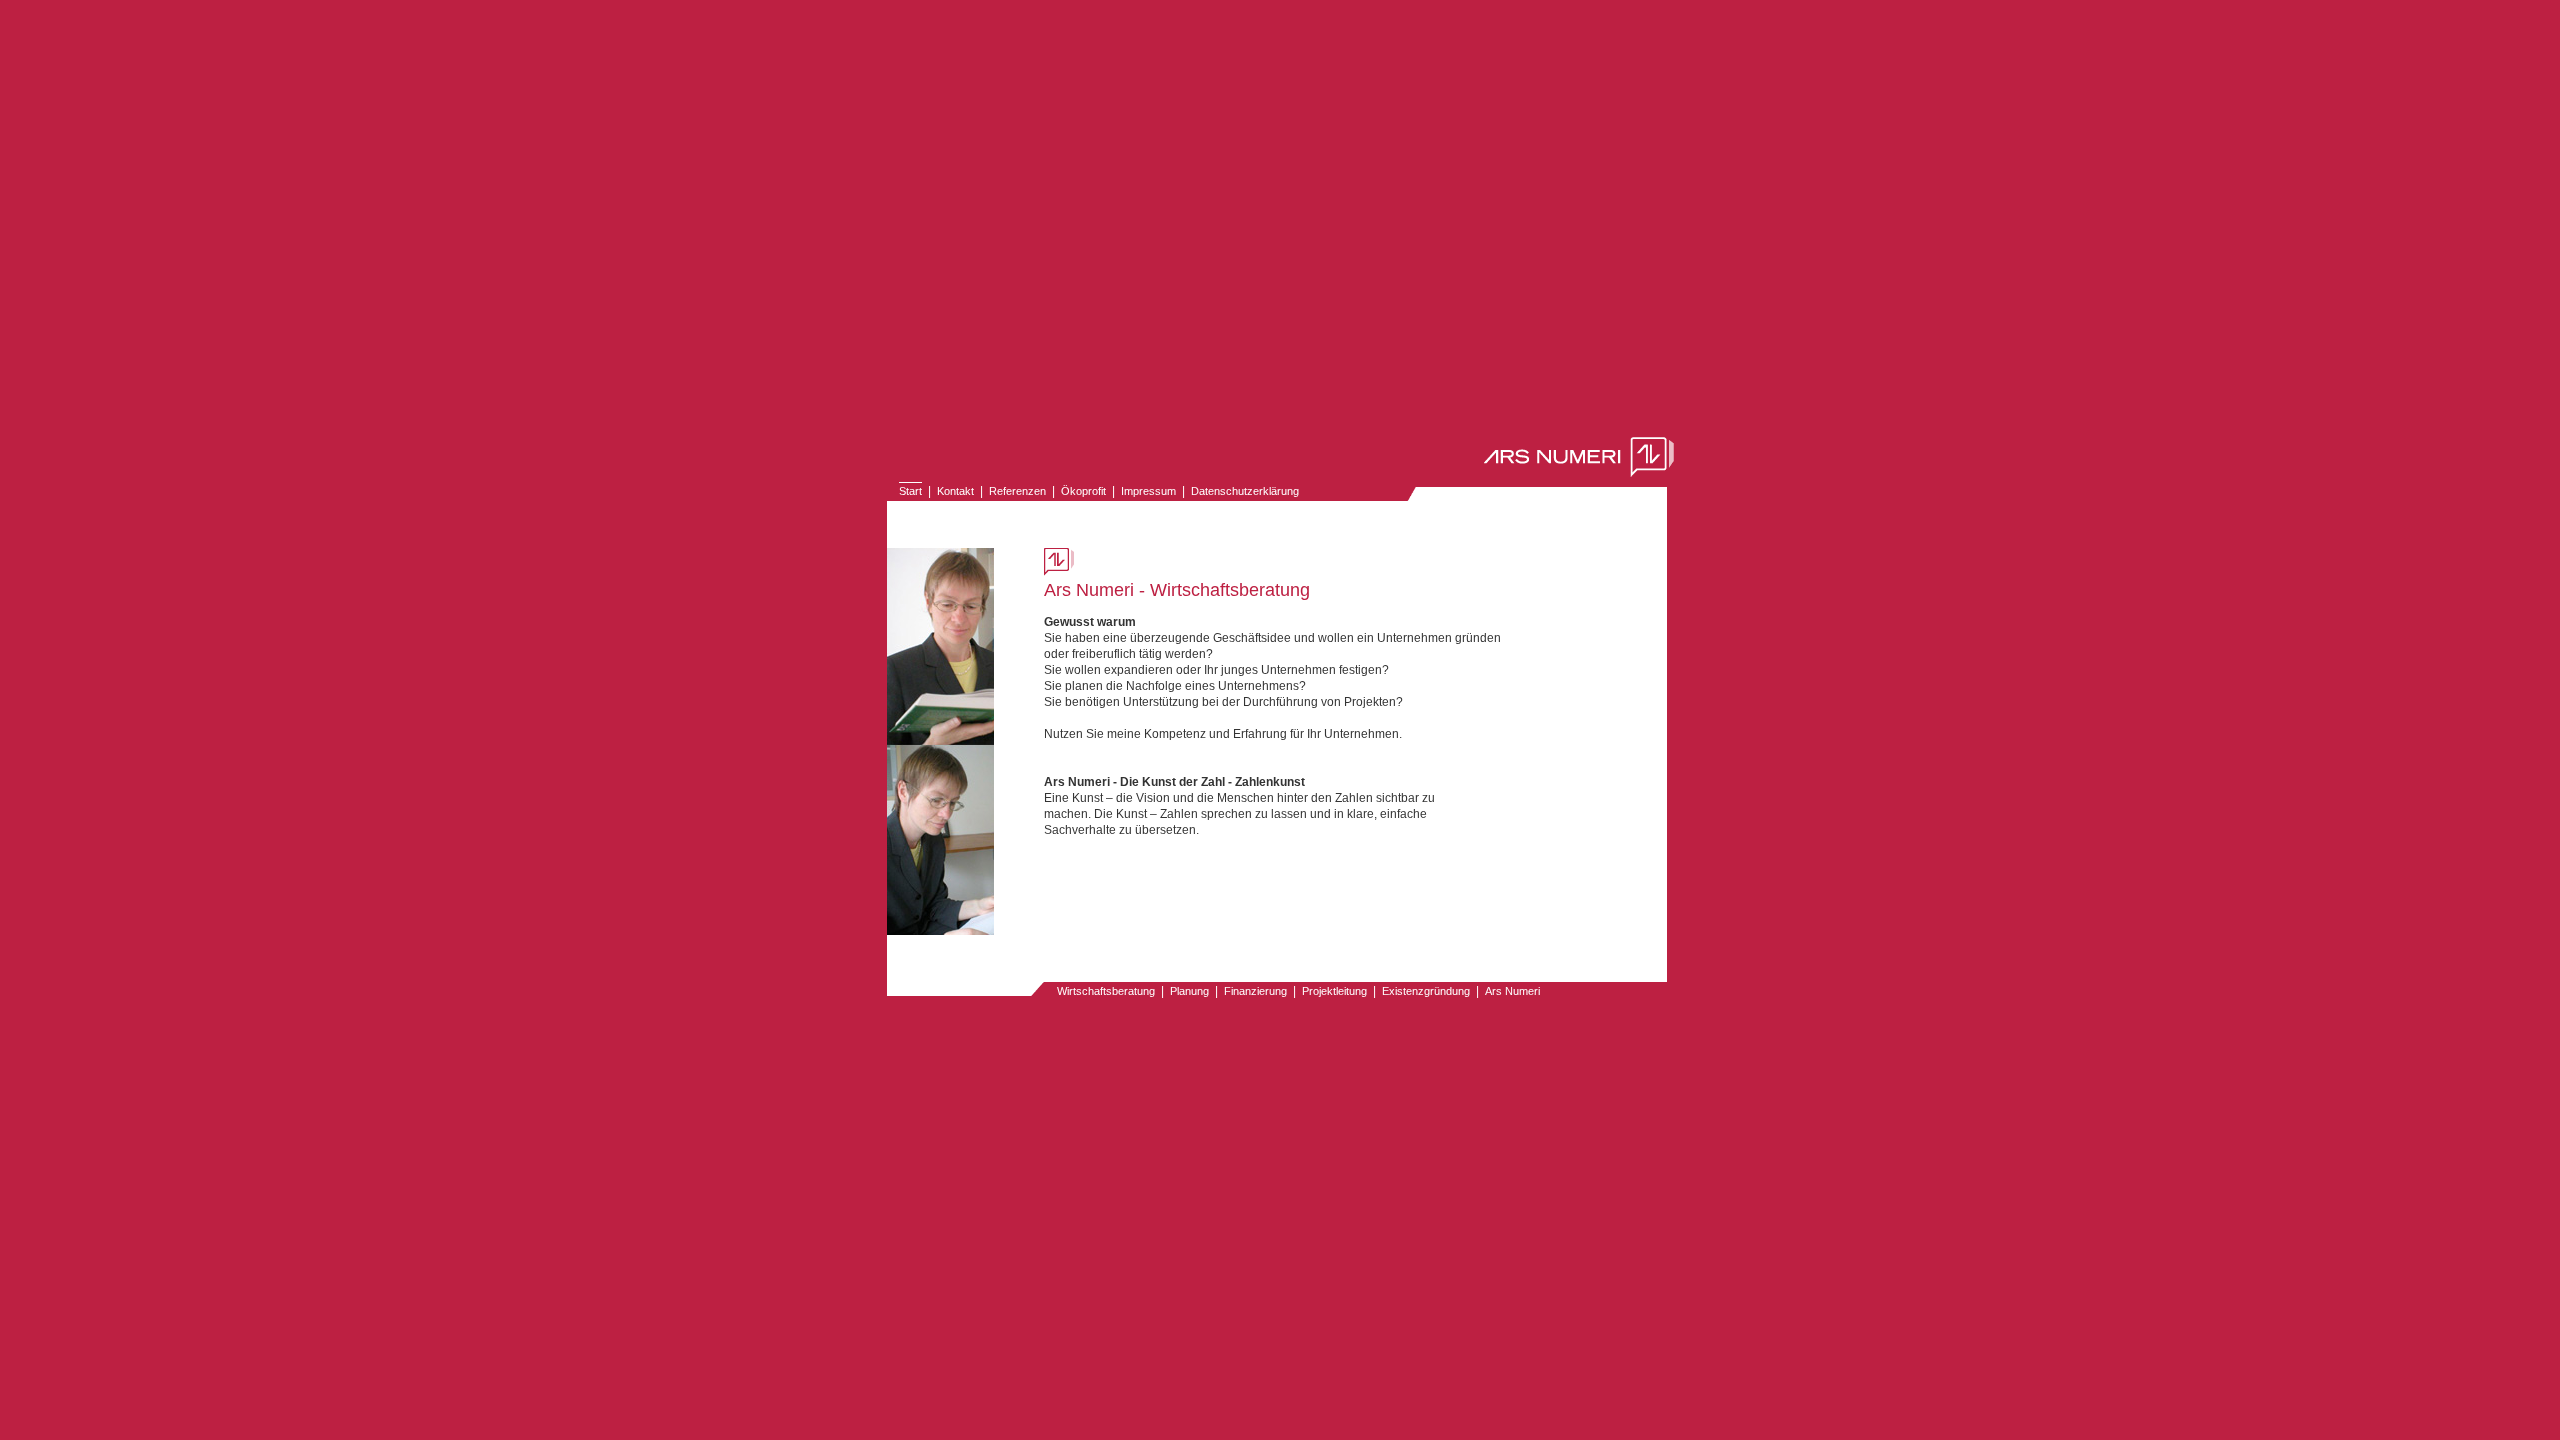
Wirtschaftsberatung (1106, 991)
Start (910, 491)
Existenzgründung (1426, 991)
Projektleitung (1334, 991)
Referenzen (1017, 491)
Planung (1189, 991)
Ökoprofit (1083, 491)
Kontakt (955, 491)
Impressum (1148, 491)
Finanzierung (1255, 991)
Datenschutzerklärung (1245, 491)
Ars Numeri (1512, 991)
